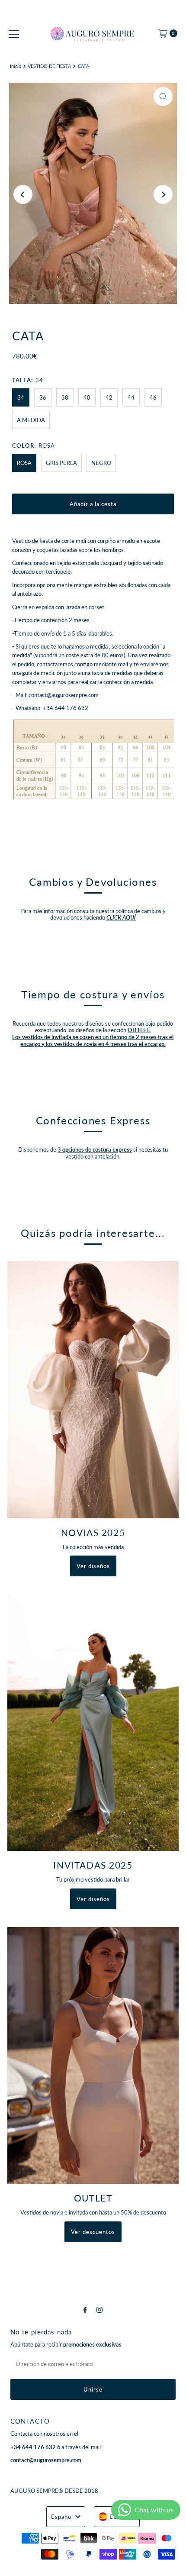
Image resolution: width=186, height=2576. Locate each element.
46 (153, 397)
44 (131, 397)
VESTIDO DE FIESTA (49, 66)
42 (109, 397)
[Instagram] (99, 2309)
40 (87, 397)
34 (21, 397)
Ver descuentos (93, 2232)
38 (65, 397)
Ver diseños (93, 1566)
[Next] (163, 194)
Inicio (16, 66)
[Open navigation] (14, 33)
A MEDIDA (31, 420)
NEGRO (101, 463)
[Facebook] (85, 2309)
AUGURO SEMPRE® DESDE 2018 (54, 2491)
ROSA (24, 463)
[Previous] (23, 194)
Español (62, 2517)
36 (43, 397)
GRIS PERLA (61, 463)
